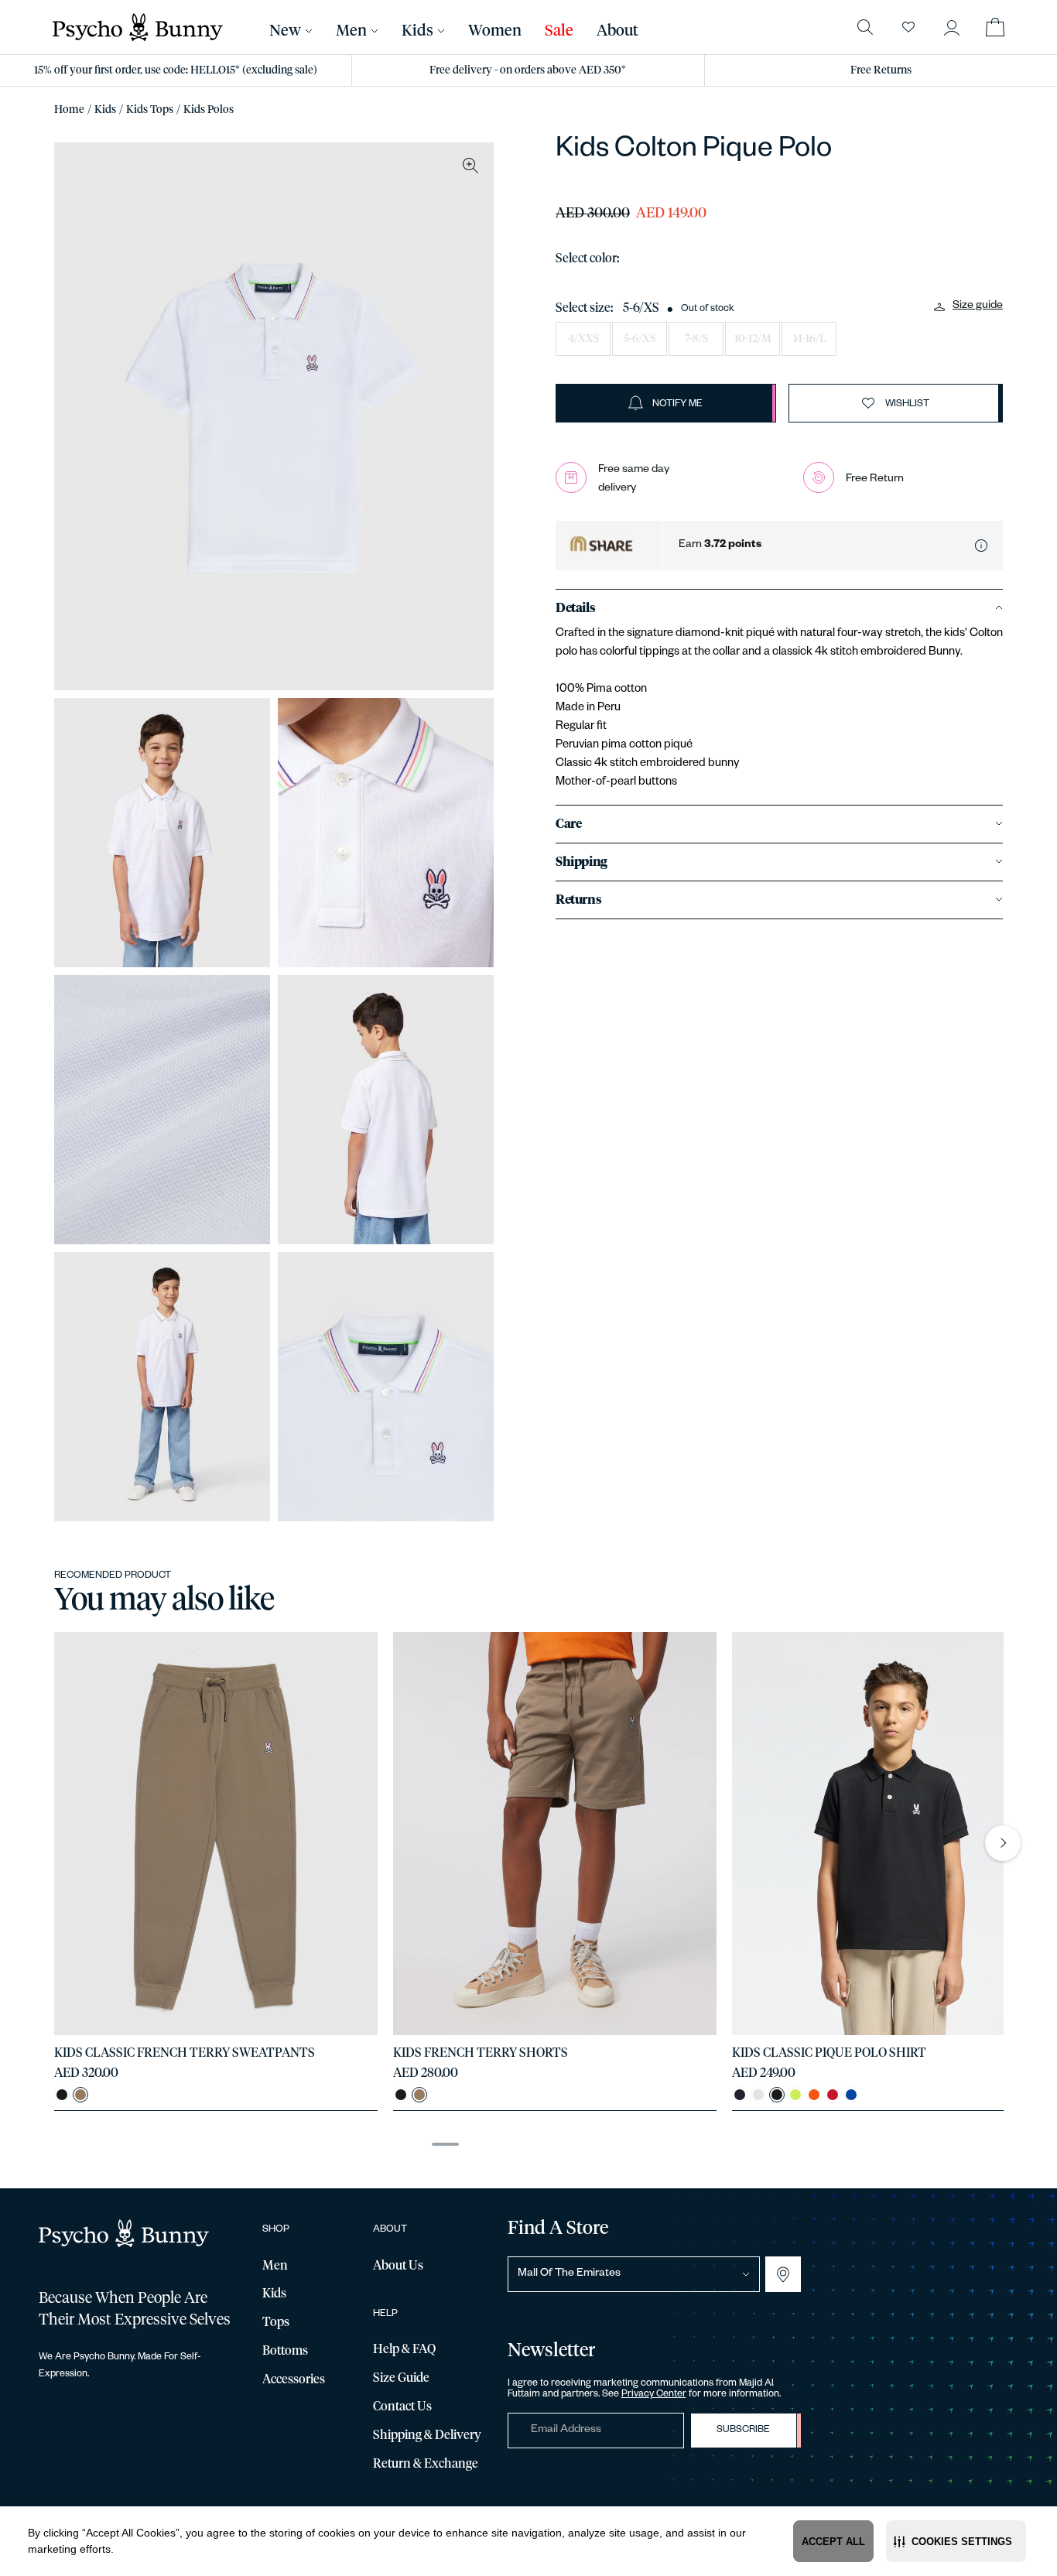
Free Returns (881, 70)
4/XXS (583, 339)
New (285, 31)
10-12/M (753, 339)
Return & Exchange (426, 2464)
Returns (578, 900)
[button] (956, 2541)
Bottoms (285, 2351)
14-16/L (809, 339)
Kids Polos (209, 110)
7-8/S (696, 339)
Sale (559, 31)
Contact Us (402, 2407)
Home (69, 110)
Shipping (582, 862)
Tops (276, 2322)
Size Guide (401, 2378)
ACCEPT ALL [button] (833, 2542)
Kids (105, 110)
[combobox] (634, 2274)
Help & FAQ (404, 2349)
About (617, 31)
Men (351, 31)
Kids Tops (150, 110)
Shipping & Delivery (427, 2435)
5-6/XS (640, 339)
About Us (398, 2266)
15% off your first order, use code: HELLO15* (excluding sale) (176, 70)
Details (575, 608)
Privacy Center (654, 2395)
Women (495, 31)
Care (568, 824)
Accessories (294, 2379)
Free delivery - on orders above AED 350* (528, 70)
